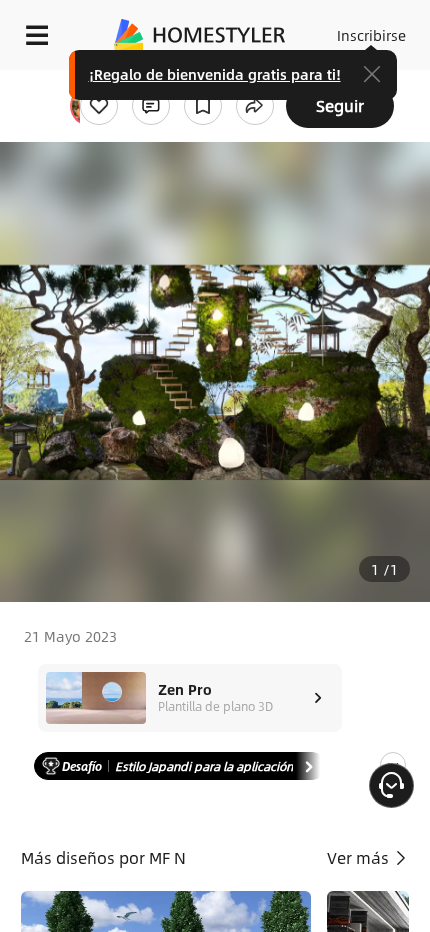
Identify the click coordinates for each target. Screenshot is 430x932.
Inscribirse (371, 35)
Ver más (360, 857)
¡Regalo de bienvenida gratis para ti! (215, 74)
